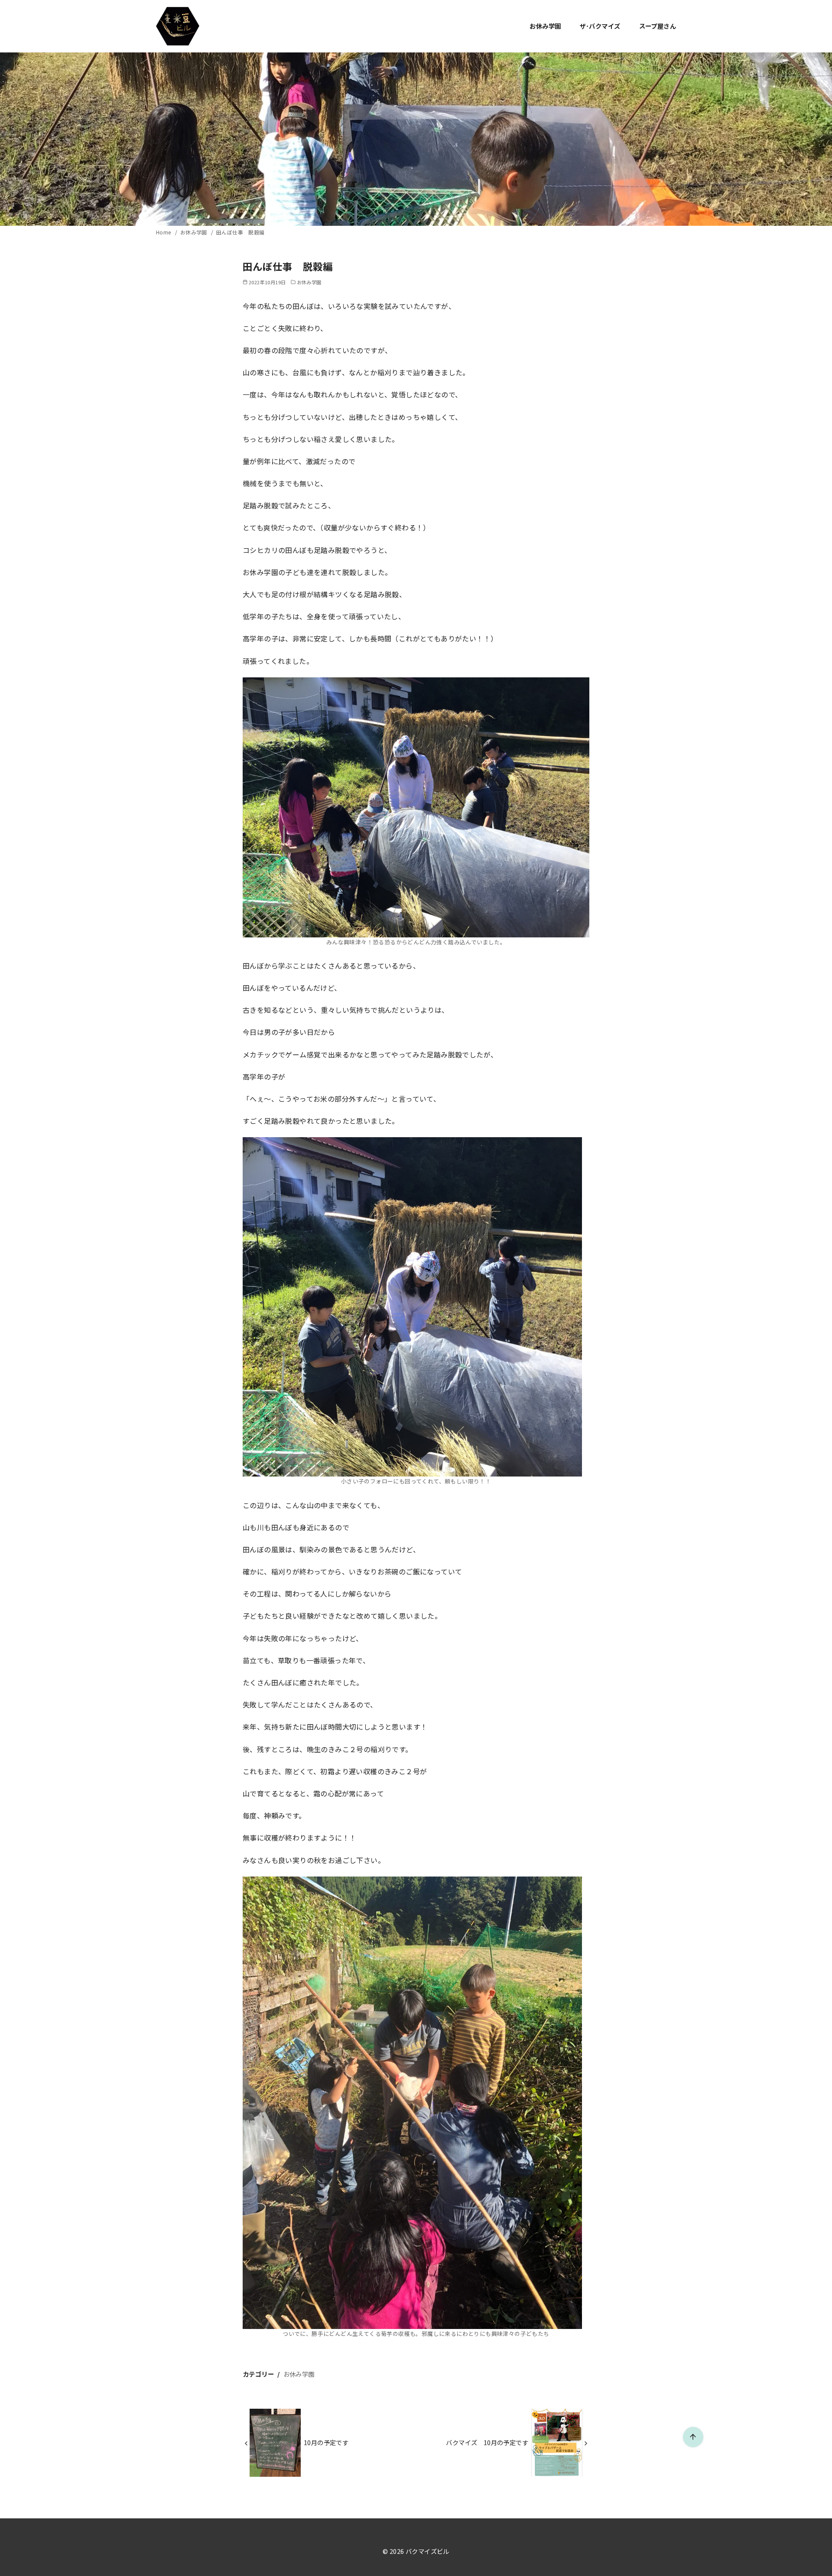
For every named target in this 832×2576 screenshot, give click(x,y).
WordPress (470, 2565)
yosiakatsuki (413, 2565)
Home (164, 232)
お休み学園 (545, 26)
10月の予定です (326, 2442)
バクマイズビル (427, 2551)
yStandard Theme (370, 2565)
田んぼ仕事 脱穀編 (240, 232)
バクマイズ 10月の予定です (487, 2442)
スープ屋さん (658, 26)
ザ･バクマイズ (600, 26)
